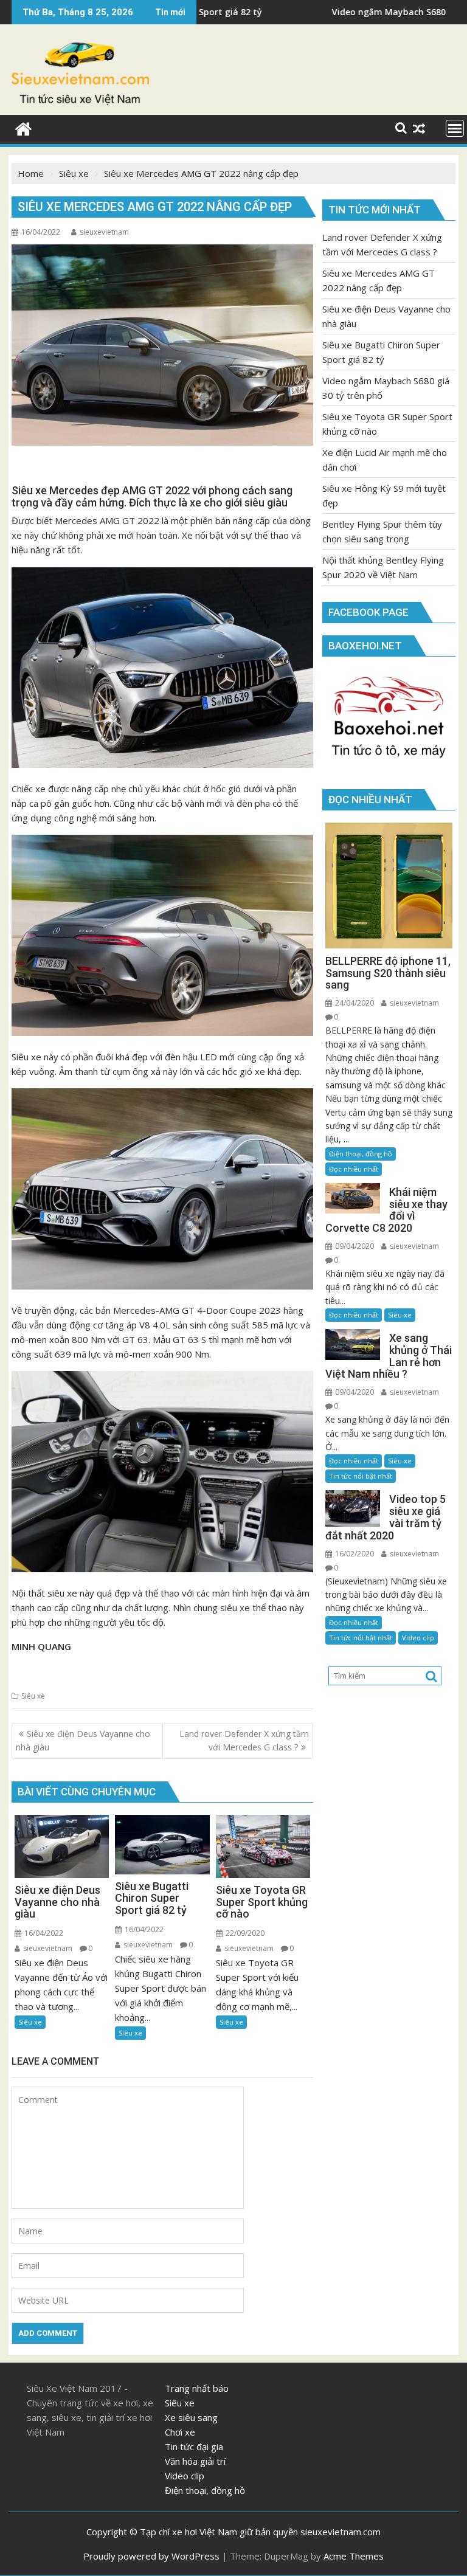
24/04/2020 (354, 1003)
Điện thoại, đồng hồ (361, 1154)
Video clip (418, 1638)
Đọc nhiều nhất (354, 1169)
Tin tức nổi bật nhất (361, 1476)
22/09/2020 (244, 1933)
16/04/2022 (43, 1933)
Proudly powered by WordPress (151, 2556)
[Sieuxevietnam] (23, 127)
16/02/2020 (354, 1554)
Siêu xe (33, 1696)
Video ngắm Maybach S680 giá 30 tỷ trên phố (321, 12)
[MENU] (455, 128)
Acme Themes (354, 2556)
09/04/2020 (354, 1246)
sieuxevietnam (104, 232)
